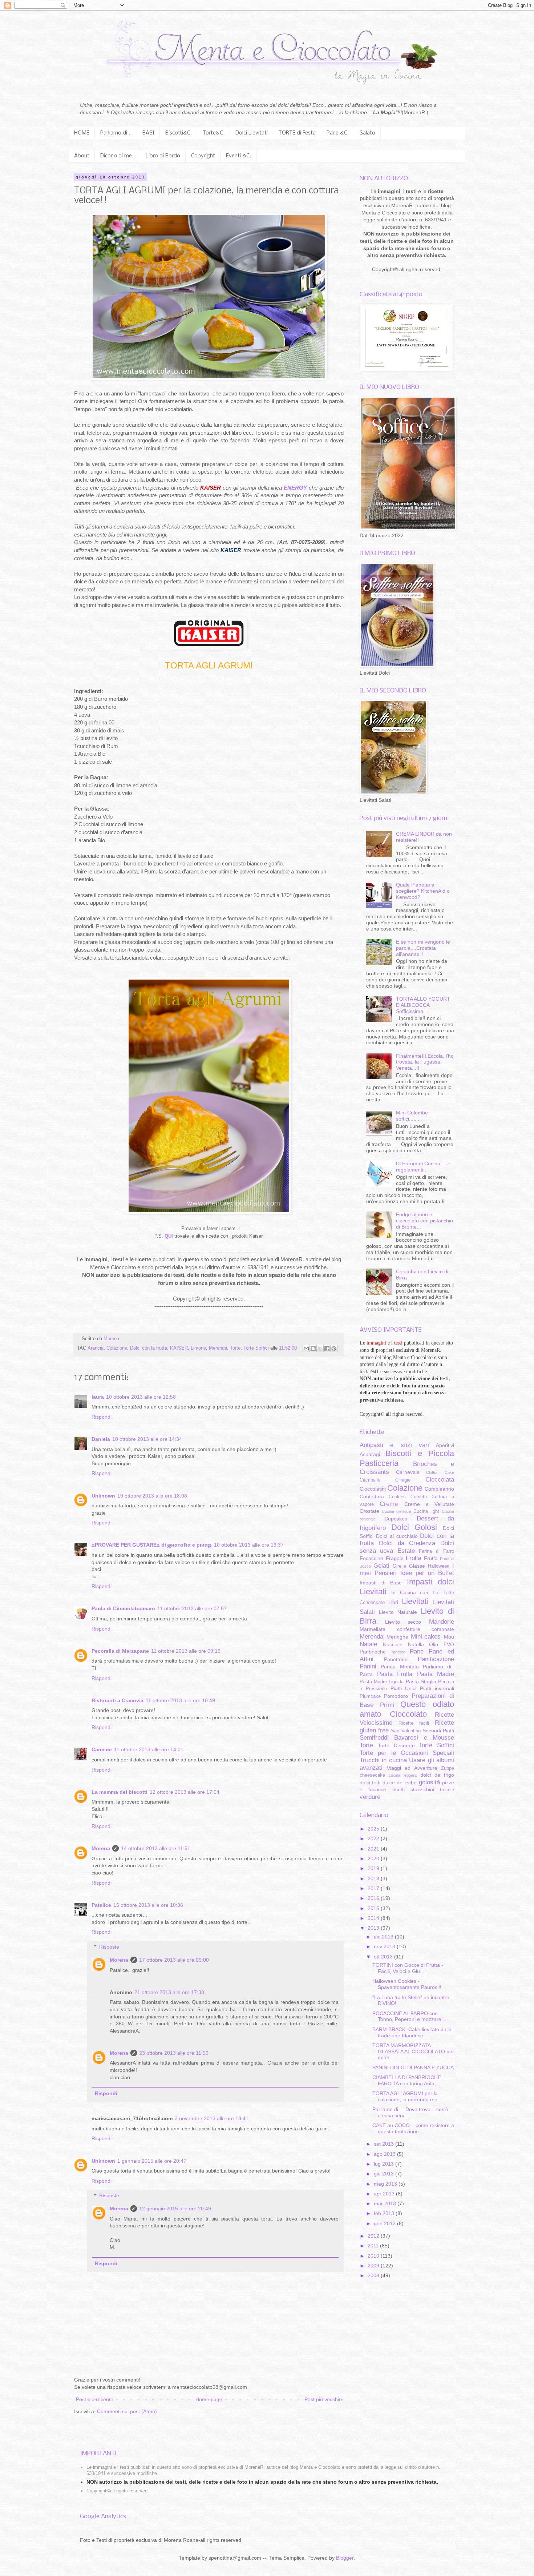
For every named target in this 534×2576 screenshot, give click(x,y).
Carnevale (408, 1472)
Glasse (417, 1566)
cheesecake (372, 1775)
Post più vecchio (323, 2399)
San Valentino (406, 1731)
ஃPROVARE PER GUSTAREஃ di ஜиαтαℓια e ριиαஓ (152, 1545)
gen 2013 (385, 2223)
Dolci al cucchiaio (397, 1536)
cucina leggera (403, 1775)
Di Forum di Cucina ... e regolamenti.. (423, 1167)
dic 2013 (384, 1937)
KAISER (179, 1348)
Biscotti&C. (179, 133)
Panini (368, 1666)
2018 (374, 1878)
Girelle (399, 1566)
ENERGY (296, 488)
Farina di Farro (436, 1551)
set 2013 (385, 2144)
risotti (399, 1789)
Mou (449, 1637)
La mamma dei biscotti (120, 1792)
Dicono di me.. (118, 156)
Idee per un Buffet (427, 1573)
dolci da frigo (437, 1775)
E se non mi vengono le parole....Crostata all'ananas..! (423, 948)
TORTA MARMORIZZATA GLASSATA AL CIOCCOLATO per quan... (413, 2051)
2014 (374, 1918)
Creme (389, 1504)
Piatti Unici (404, 1688)
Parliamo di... (116, 133)
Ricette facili (414, 1723)
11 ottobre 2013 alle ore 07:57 (192, 1608)
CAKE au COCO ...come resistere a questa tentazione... (413, 2128)
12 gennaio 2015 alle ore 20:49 (175, 2209)
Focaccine (371, 1558)
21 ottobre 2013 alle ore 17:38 (169, 1992)
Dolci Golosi (414, 1527)
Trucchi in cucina (383, 1760)
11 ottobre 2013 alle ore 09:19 (186, 1651)
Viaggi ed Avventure (412, 1768)
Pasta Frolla (395, 1674)
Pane (417, 1651)
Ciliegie (403, 1480)
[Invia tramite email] (306, 1349)
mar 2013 (386, 2203)
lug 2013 (385, 2164)
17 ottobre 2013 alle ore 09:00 (174, 1960)
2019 (374, 1868)
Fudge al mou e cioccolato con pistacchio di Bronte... (424, 1221)
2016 (374, 1898)
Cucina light (426, 1511)
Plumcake (370, 1696)
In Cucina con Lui (415, 1592)
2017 (374, 1888)
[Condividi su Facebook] (327, 1349)
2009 (374, 2266)
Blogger (345, 2558)
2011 (374, 2246)
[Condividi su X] (320, 1349)
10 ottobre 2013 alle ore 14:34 (147, 1439)
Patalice (101, 1905)
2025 (374, 1829)
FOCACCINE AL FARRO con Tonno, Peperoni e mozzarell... (410, 2016)
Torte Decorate (396, 1745)
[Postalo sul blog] (313, 1349)
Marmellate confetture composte (407, 1629)
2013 (374, 1928)
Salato (367, 133)
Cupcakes (396, 1519)
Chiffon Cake (440, 1472)
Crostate (369, 1511)
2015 (374, 1908)
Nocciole (393, 1644)
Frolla (413, 1558)
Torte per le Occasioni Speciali (407, 1753)
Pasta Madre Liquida (382, 1682)
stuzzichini (422, 1789)
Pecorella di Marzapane (120, 1651)
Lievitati (415, 1601)
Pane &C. (338, 133)
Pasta (366, 1674)
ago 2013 (385, 2154)
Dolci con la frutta (149, 1348)
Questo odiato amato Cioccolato (407, 1709)
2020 (374, 1858)
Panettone (396, 1659)
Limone (198, 1348)
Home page (209, 2399)
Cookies (397, 1497)
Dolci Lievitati (252, 133)
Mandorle (442, 1622)
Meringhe (397, 1637)
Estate (406, 1551)
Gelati (381, 1566)
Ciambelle (370, 1480)
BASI (148, 133)
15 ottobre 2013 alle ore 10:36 (148, 1905)
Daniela (101, 1439)
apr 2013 (385, 2194)
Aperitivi (445, 1445)
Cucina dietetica (396, 1511)
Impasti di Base (381, 1583)
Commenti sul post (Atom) (127, 2411)
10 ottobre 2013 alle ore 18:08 (152, 1496)
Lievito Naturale (398, 1612)
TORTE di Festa (297, 133)
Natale (368, 1644)
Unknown (103, 1496)
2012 (374, 2236)
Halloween (439, 1566)
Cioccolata (440, 1480)
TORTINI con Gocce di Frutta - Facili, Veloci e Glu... (408, 1968)
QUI (169, 1236)
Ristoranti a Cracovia (118, 1700)
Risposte (109, 1947)
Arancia (96, 1348)
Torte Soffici (256, 1348)
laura (98, 1397)
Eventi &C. (238, 156)
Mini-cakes (426, 1637)
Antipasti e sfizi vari (394, 1445)
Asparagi (370, 1454)
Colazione (117, 1348)
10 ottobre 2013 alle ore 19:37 (249, 1545)
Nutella (416, 1644)
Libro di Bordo (163, 156)
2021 (374, 1849)
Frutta (431, 1558)
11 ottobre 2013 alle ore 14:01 (149, 1749)
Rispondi (102, 1417)
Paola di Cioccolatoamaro (123, 1608)
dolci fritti (370, 1783)
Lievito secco (403, 1622)
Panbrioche (373, 1652)
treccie (447, 1790)
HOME (82, 133)
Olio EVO (442, 1644)
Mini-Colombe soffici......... (412, 1116)
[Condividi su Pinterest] (334, 1349)
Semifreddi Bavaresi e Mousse (407, 1738)
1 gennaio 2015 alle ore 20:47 (152, 2161)
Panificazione (436, 1659)
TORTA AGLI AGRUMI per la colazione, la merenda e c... (407, 2096)
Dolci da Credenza (407, 1543)
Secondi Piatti (438, 1731)
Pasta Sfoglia (421, 1681)
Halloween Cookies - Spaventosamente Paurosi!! (407, 1984)
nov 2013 (385, 1946)
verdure (370, 1797)
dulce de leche (400, 1783)
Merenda (218, 1348)
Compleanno (439, 1489)
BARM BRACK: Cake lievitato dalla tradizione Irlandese (412, 2032)
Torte (235, 1348)
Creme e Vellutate (429, 1504)
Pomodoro (396, 1696)
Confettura (372, 1496)
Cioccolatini (373, 1489)
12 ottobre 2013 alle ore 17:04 (185, 1792)
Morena (101, 1848)
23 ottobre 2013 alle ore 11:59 (174, 2053)
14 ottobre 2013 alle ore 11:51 (156, 1848)
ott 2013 (384, 1957)
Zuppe (448, 1768)
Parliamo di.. (438, 1667)
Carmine (102, 1749)
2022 (374, 1838)
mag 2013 (386, 2184)
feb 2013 (385, 2213)
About (82, 156)
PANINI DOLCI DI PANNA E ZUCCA (413, 2067)
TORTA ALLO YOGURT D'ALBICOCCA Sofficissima (423, 1005)
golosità (429, 1782)
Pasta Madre (436, 1674)
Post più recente (95, 2399)
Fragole (395, 1558)
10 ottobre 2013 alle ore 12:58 (141, 1397)
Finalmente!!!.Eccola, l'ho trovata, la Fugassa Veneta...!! (425, 1062)
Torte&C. (214, 133)
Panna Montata (400, 1667)
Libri (393, 1602)
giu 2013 (385, 2174)
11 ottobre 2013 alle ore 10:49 (180, 1700)
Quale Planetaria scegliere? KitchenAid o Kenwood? (423, 891)
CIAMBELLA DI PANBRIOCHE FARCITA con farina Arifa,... (407, 2080)
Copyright (203, 156)
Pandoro (398, 1652)
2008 (374, 2275)
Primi (387, 1705)
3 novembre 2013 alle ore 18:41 (212, 2118)
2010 (374, 2256)
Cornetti (419, 1497)
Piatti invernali (437, 1688)
